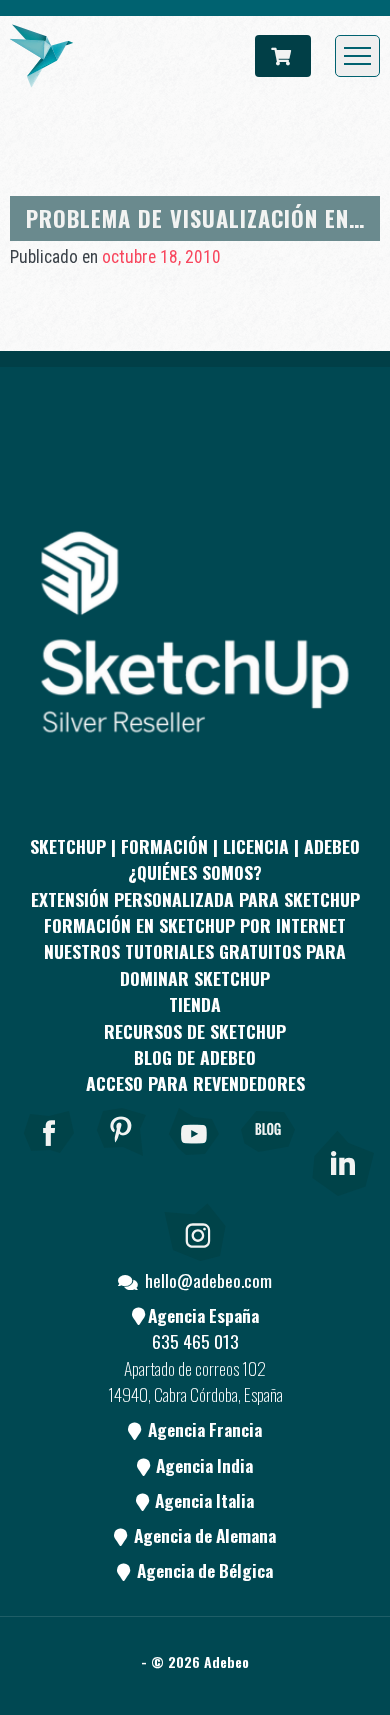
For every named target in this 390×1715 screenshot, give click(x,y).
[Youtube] (195, 1159)
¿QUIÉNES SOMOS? (195, 872)
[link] (341, 1159)
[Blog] (268, 1159)
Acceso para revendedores (195, 1083)
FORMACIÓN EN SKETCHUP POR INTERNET (195, 925)
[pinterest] (122, 1159)
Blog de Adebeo (195, 1057)
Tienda (195, 1004)
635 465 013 (195, 1341)
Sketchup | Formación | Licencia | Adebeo (195, 846)
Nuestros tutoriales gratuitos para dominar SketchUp (195, 964)
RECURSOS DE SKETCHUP (195, 1031)
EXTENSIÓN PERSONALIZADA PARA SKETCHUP (195, 899)
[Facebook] (49, 1159)
